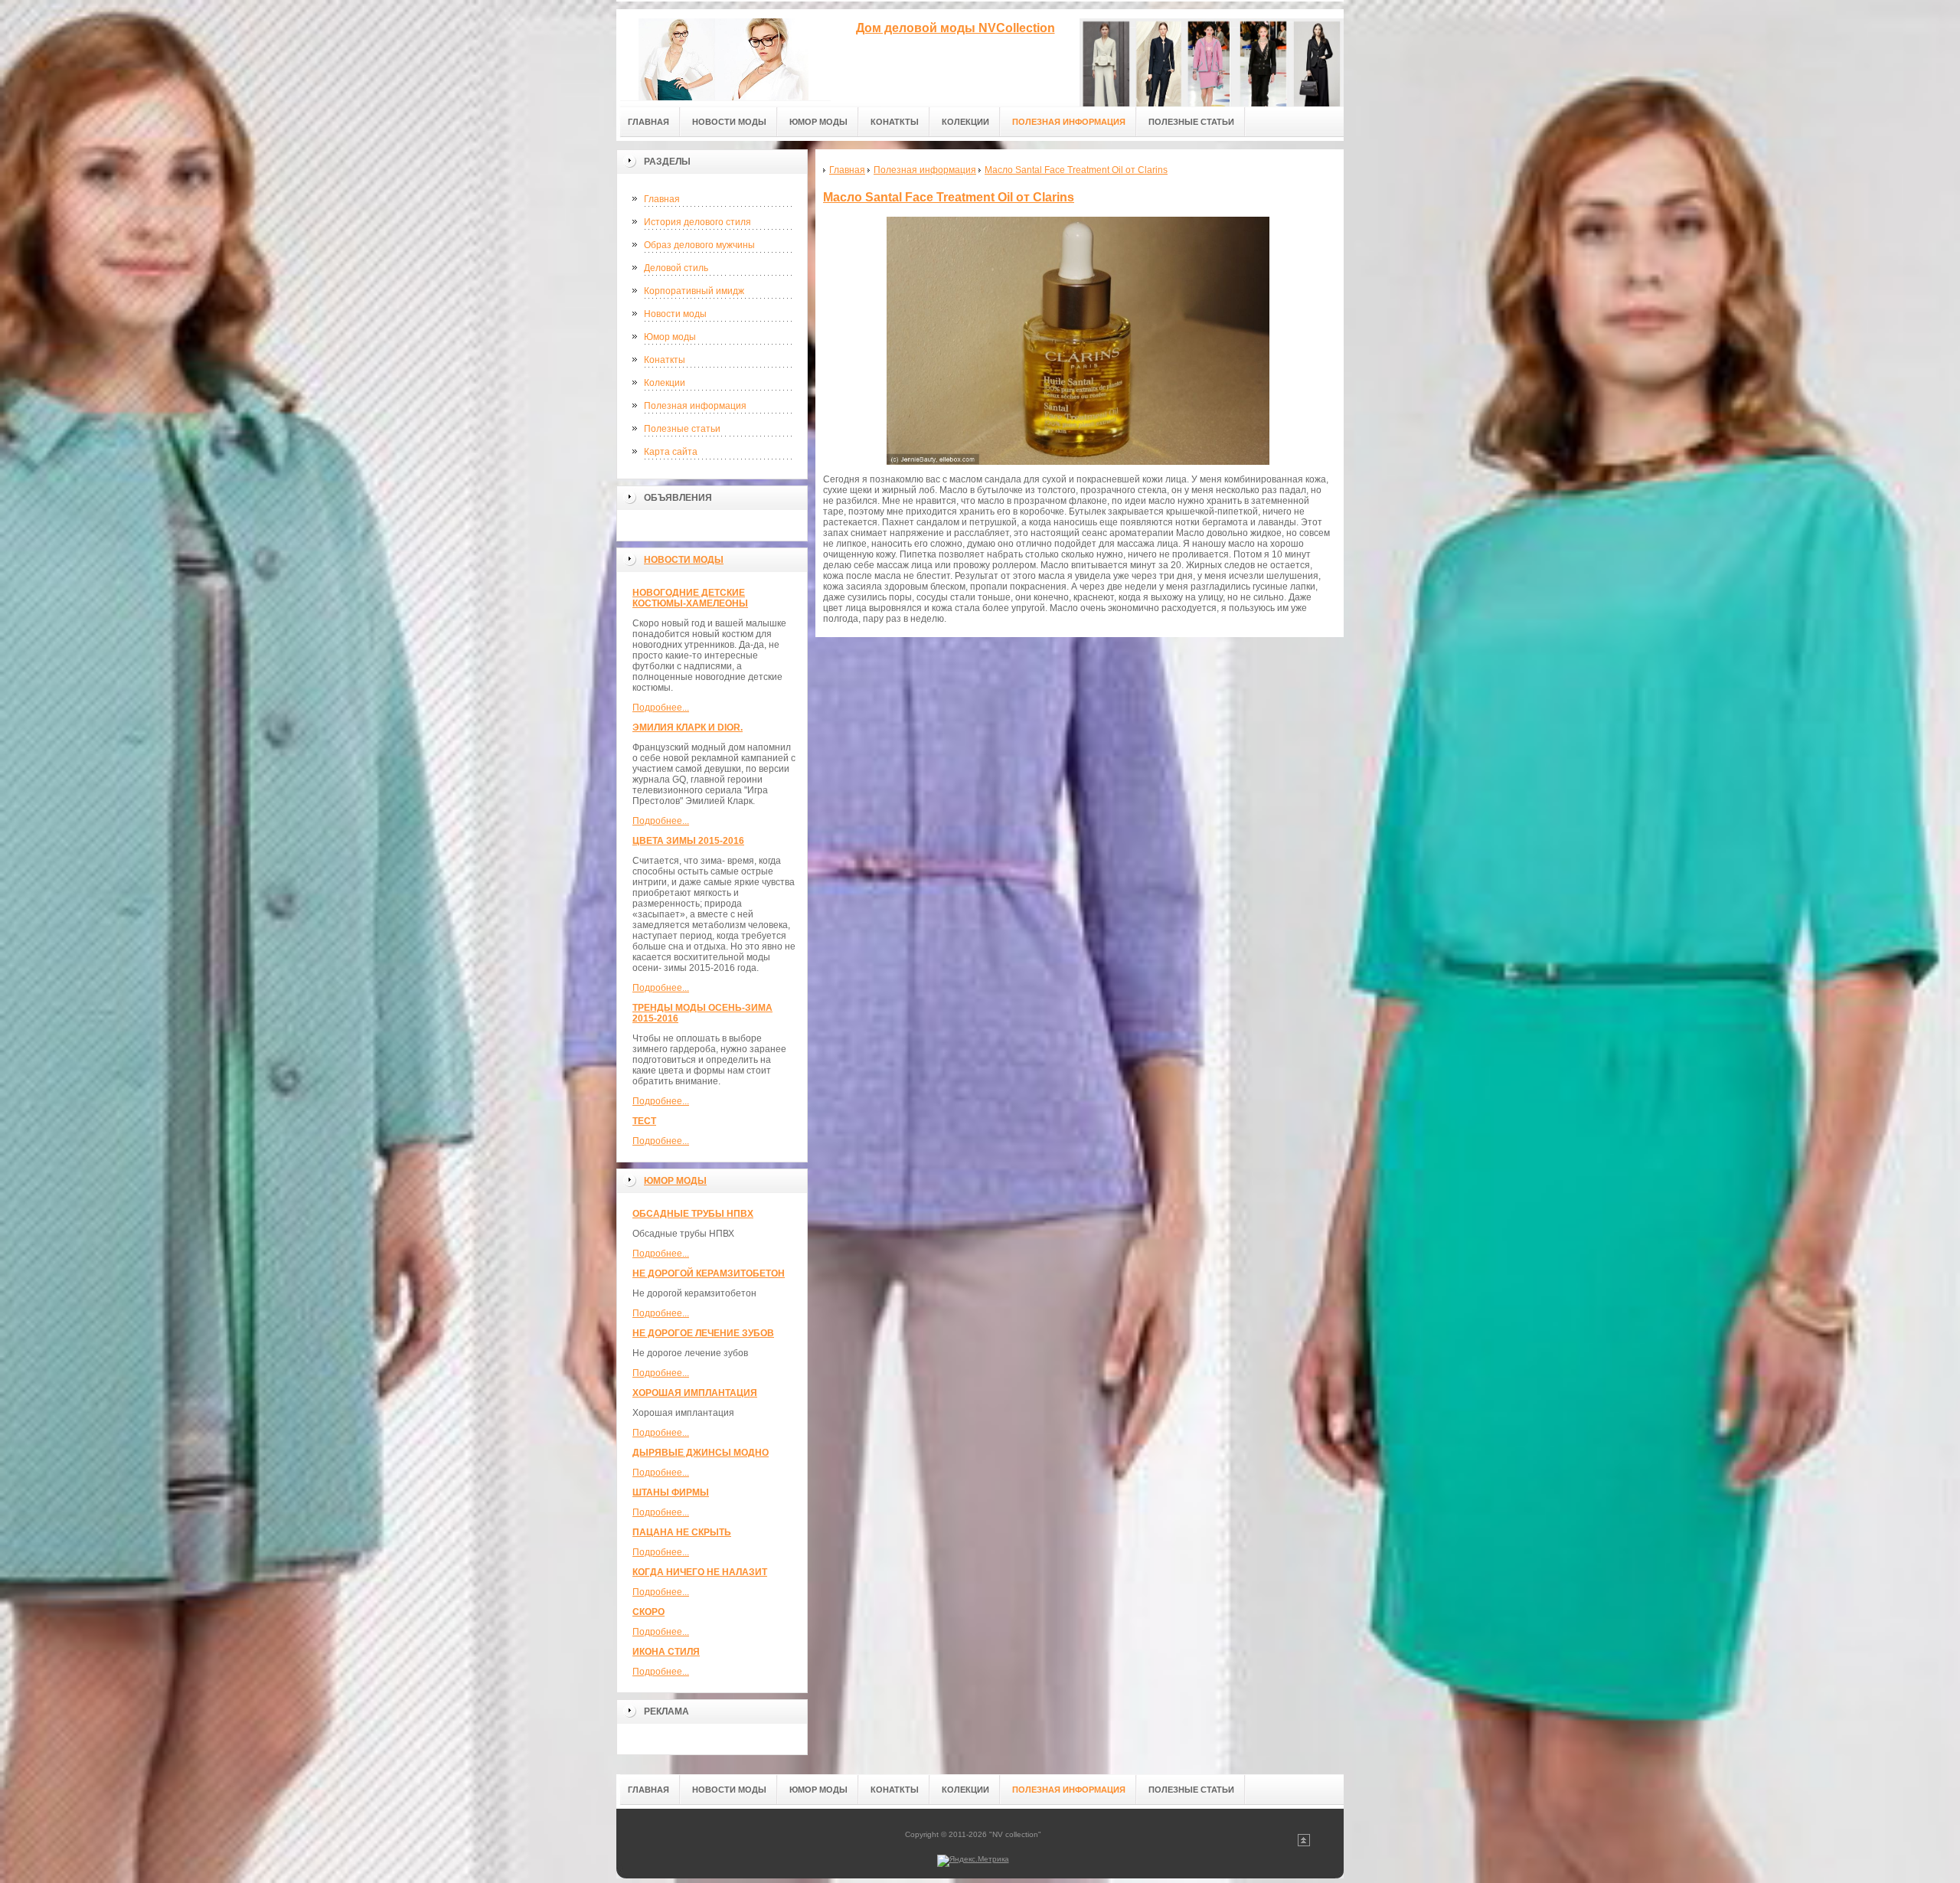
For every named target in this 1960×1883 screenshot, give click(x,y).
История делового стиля (697, 222)
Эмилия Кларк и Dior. (688, 727)
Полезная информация (695, 406)
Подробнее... (661, 708)
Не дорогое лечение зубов (703, 1333)
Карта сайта (671, 452)
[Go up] (1304, 1844)
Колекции (665, 383)
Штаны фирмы (671, 1492)
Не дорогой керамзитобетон (709, 1273)
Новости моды (675, 314)
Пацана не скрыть (682, 1532)
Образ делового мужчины (699, 245)
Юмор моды (670, 337)
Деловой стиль (676, 268)
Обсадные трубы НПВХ (693, 1214)
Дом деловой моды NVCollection (955, 28)
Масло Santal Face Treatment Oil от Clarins (949, 197)
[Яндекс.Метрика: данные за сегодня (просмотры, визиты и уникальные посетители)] (973, 1861)
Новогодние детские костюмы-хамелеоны (690, 598)
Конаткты (665, 360)
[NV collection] (724, 55)
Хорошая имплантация (695, 1393)
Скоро (648, 1612)
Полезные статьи (682, 429)
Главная (662, 199)
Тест (644, 1121)
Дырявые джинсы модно (701, 1453)
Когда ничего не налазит (700, 1572)
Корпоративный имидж (694, 291)
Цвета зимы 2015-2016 (688, 841)
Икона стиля (666, 1652)
